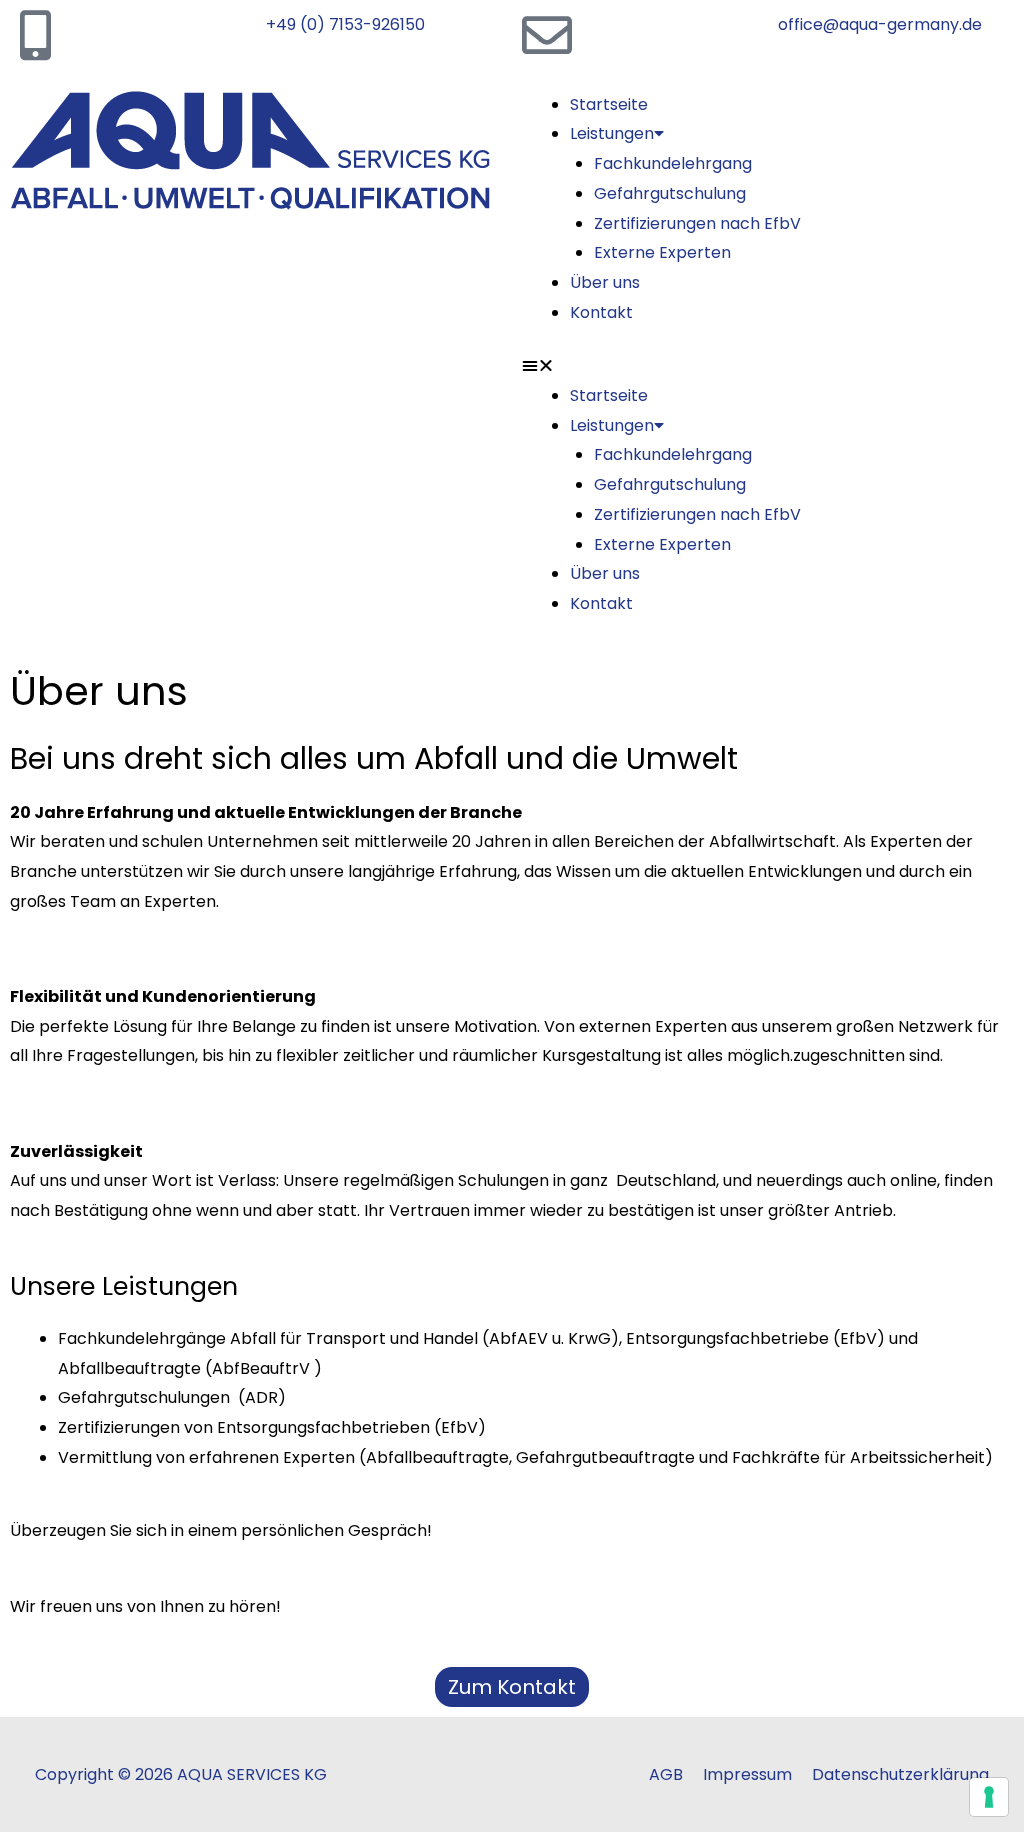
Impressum (747, 1774)
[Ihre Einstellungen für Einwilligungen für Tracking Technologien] (989, 1797)
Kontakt (601, 312)
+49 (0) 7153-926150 (345, 24)
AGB (666, 1774)
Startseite (609, 104)
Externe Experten (662, 252)
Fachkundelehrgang (673, 163)
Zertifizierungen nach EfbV (697, 223)
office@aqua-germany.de (880, 24)
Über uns (605, 282)
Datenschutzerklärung (900, 1774)
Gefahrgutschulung (670, 193)
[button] (768, 366)
